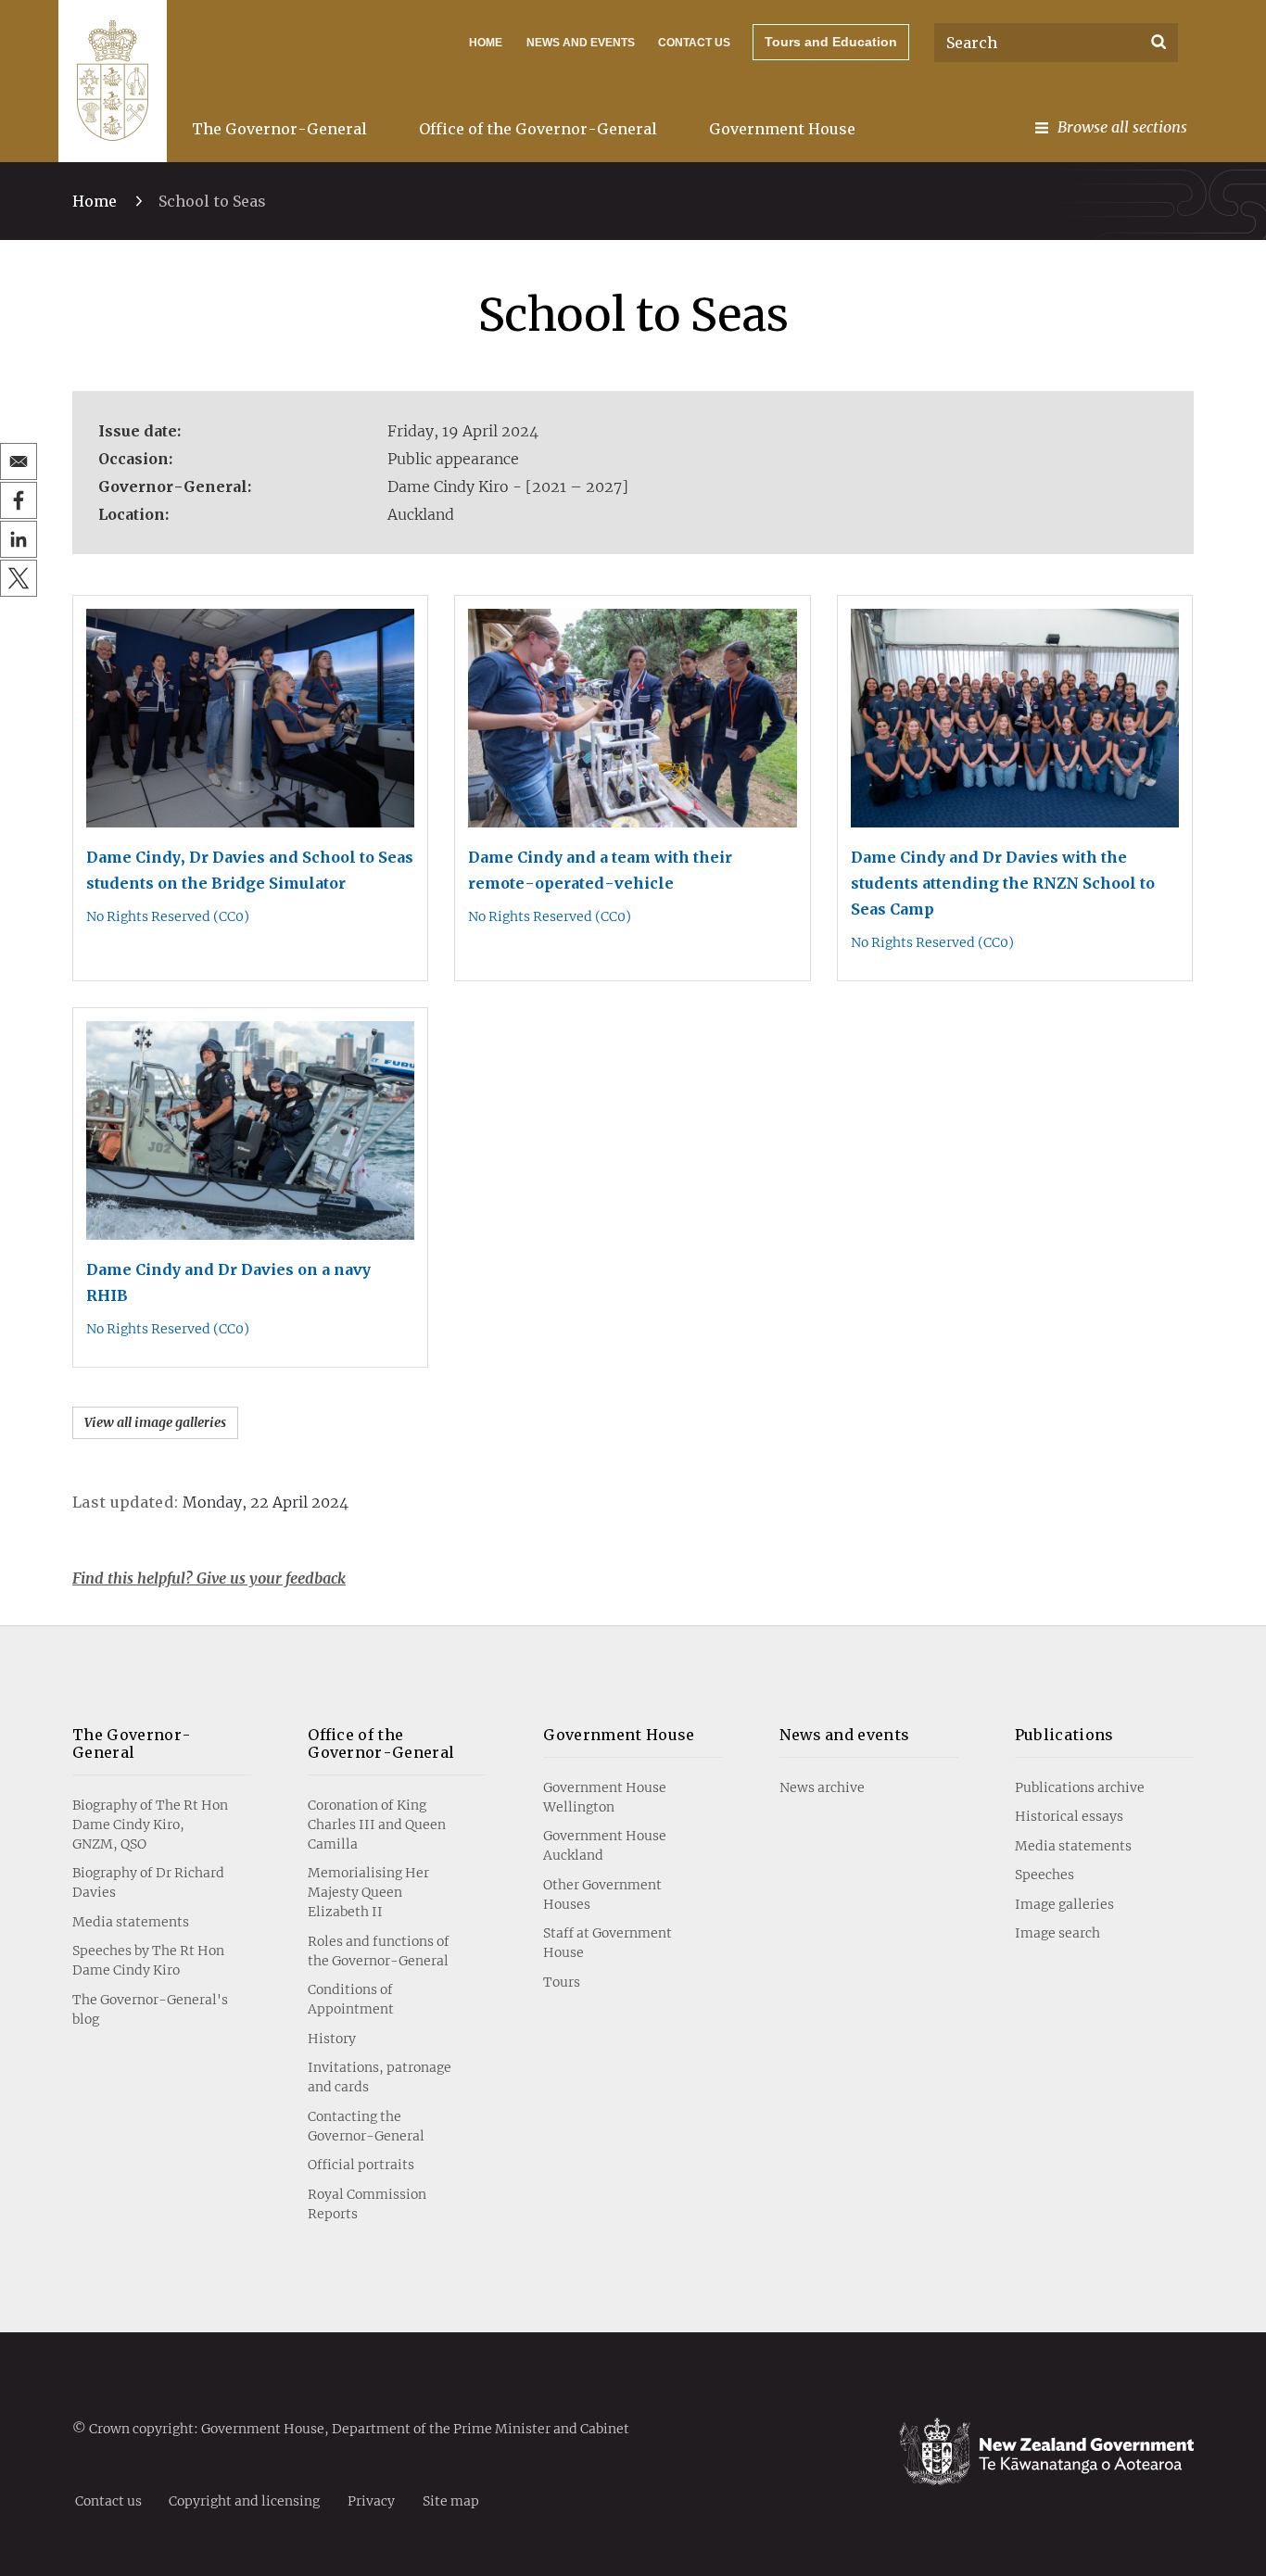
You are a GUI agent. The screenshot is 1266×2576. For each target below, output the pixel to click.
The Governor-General (279, 129)
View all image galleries (155, 1422)
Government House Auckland (605, 1845)
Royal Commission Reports (367, 2204)
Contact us (694, 43)
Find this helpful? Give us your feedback (209, 1578)
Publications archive (1080, 1787)
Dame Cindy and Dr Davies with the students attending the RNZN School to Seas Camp (1003, 883)
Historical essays (1069, 1816)
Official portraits (361, 2165)
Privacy (371, 2500)
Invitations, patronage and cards (380, 2077)
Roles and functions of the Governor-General (379, 1951)
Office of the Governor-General (538, 129)
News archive (822, 1787)
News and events (845, 1735)
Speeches (1044, 1875)
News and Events (581, 43)
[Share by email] (19, 461)
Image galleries (1064, 1904)
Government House (782, 129)
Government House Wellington (605, 1797)
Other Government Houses (602, 1894)
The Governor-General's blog (150, 2009)
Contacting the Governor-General (366, 2126)
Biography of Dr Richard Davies (148, 1882)
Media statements (131, 1922)
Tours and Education (831, 42)
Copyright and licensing (244, 2500)
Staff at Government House (608, 1943)
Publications (1064, 1735)
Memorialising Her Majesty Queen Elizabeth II (368, 1892)
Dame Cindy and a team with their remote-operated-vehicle (600, 870)
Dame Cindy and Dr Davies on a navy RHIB (228, 1282)
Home (486, 43)
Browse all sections (1122, 127)
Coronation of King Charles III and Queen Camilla (377, 1825)
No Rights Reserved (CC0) (168, 916)
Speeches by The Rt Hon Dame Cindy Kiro (148, 1960)
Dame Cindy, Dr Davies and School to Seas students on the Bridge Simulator (250, 870)
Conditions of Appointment (351, 1999)
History (332, 2039)
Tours (562, 1982)
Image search (1057, 1933)
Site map (451, 2500)
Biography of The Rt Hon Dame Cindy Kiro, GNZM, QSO (150, 1825)
